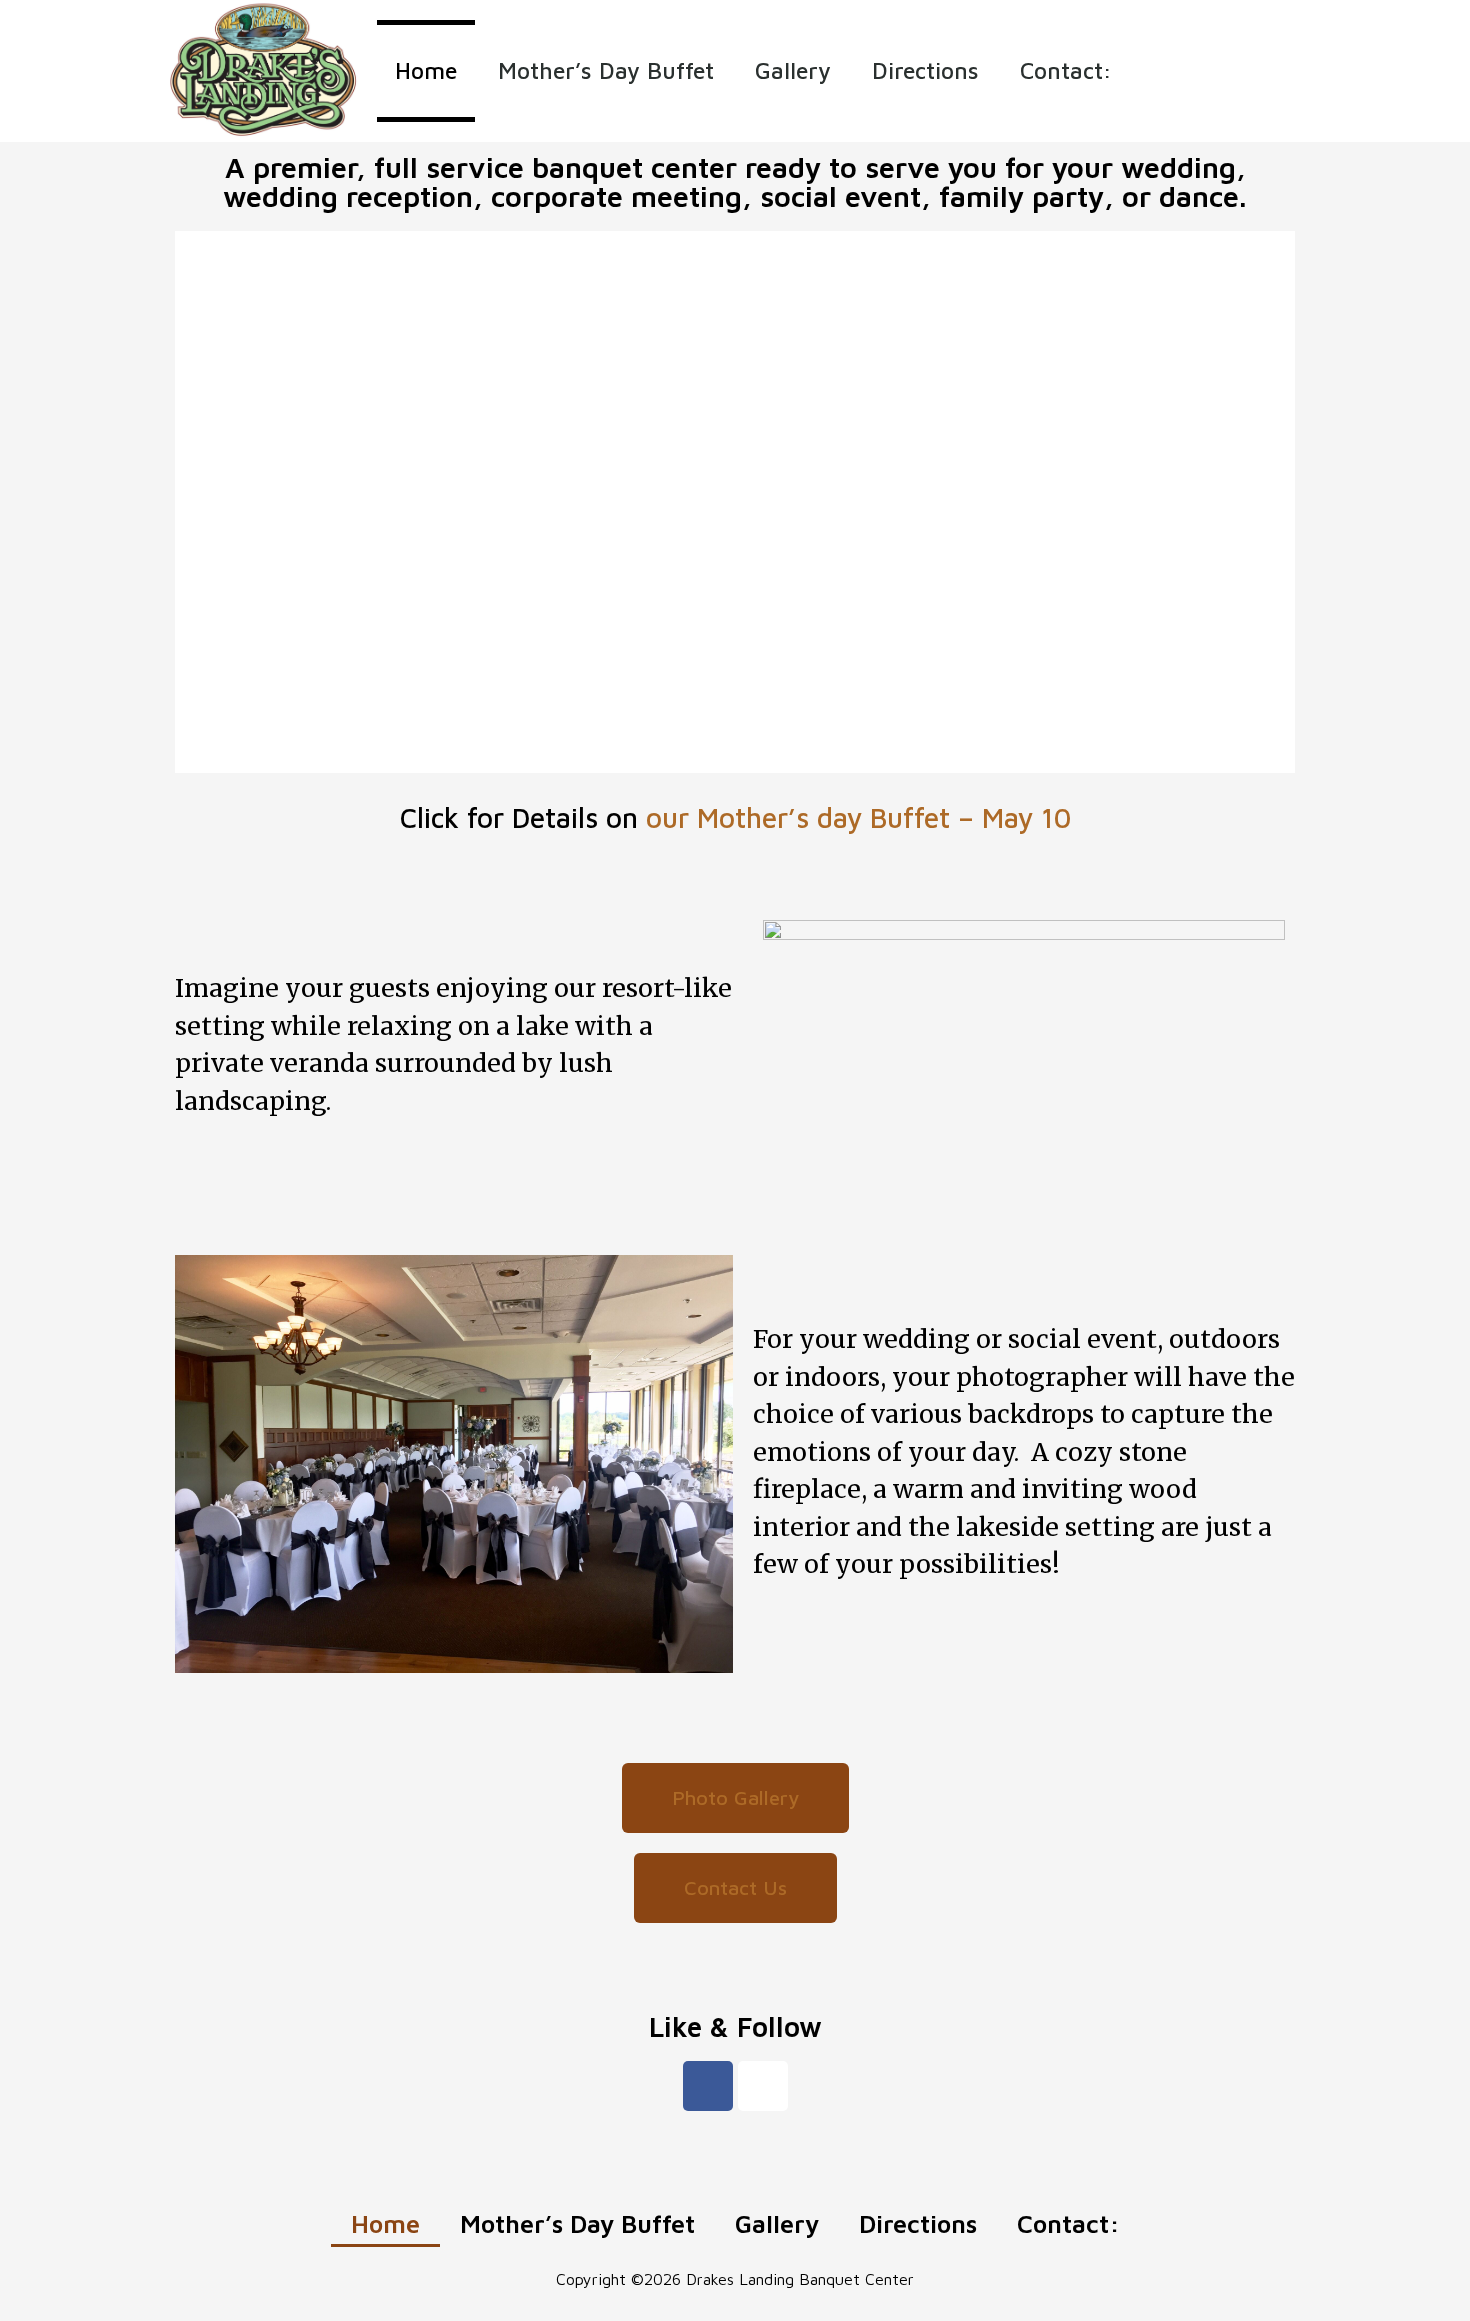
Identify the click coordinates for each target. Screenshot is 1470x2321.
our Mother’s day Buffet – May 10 (858, 817)
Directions (925, 70)
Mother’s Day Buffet (606, 70)
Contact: (1066, 70)
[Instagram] (763, 2086)
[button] (735, 1798)
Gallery (793, 70)
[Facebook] (708, 2086)
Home (426, 70)
